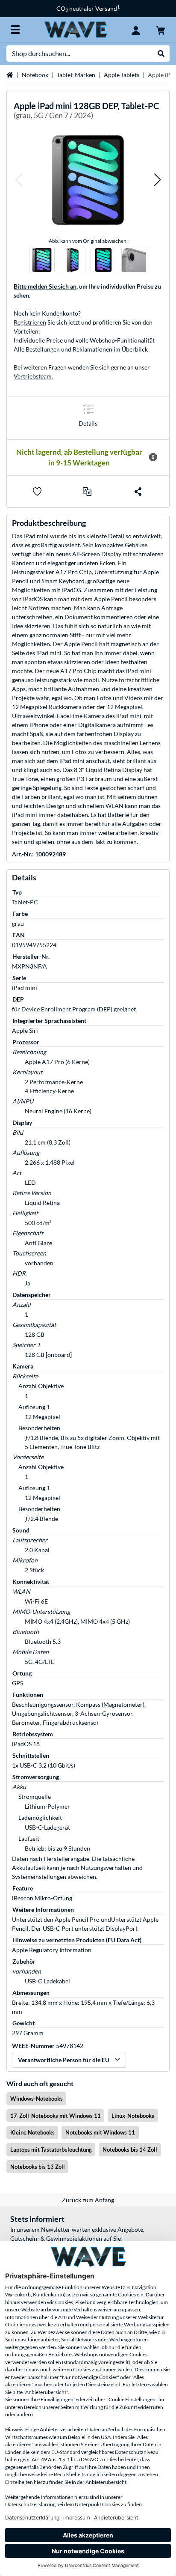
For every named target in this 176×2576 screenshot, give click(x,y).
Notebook (35, 75)
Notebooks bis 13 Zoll (38, 2167)
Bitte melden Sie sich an (45, 286)
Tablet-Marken (76, 75)
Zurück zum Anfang (88, 2200)
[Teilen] (138, 492)
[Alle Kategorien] (15, 30)
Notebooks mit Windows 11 (100, 2132)
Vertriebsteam (33, 376)
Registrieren (30, 322)
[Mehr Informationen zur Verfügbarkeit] (153, 457)
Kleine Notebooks (32, 2132)
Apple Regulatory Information (52, 1950)
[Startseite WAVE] (76, 29)
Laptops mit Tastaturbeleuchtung (51, 2150)
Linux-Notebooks (133, 2116)
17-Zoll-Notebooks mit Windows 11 (56, 2116)
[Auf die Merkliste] (37, 492)
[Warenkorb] (161, 30)
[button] (18, 180)
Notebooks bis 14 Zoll (130, 2150)
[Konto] (136, 30)
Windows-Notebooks (37, 2099)
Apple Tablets (122, 75)
